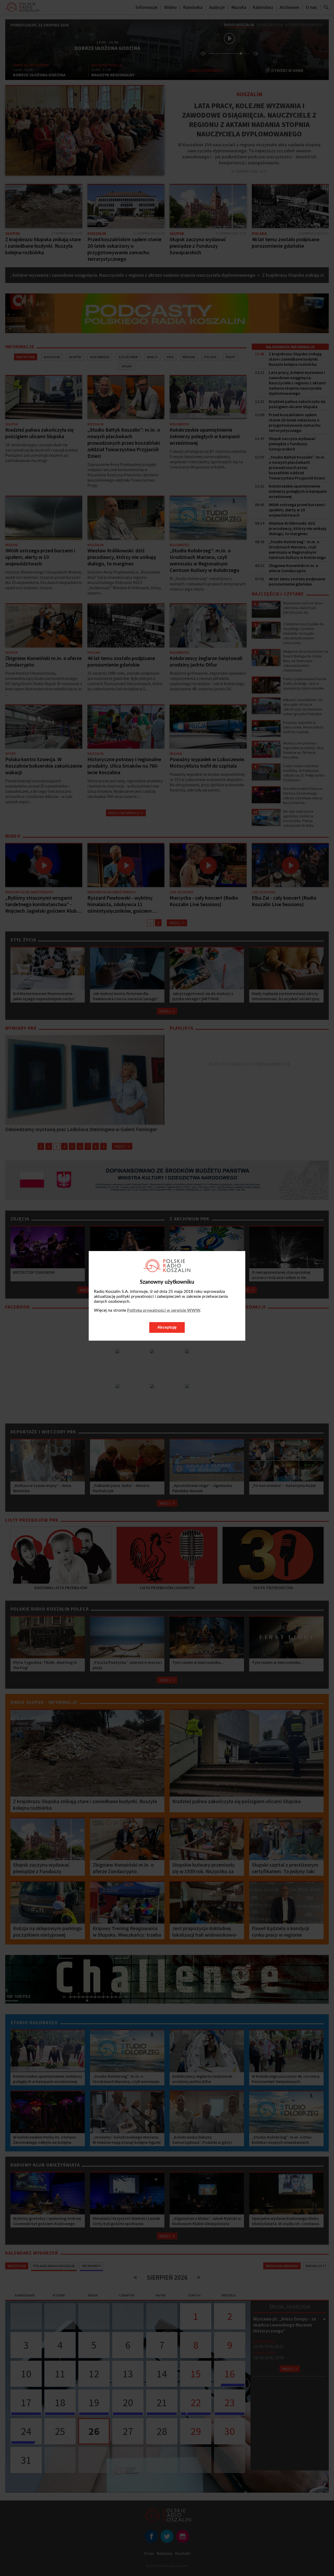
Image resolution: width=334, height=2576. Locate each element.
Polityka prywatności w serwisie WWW (164, 1310)
